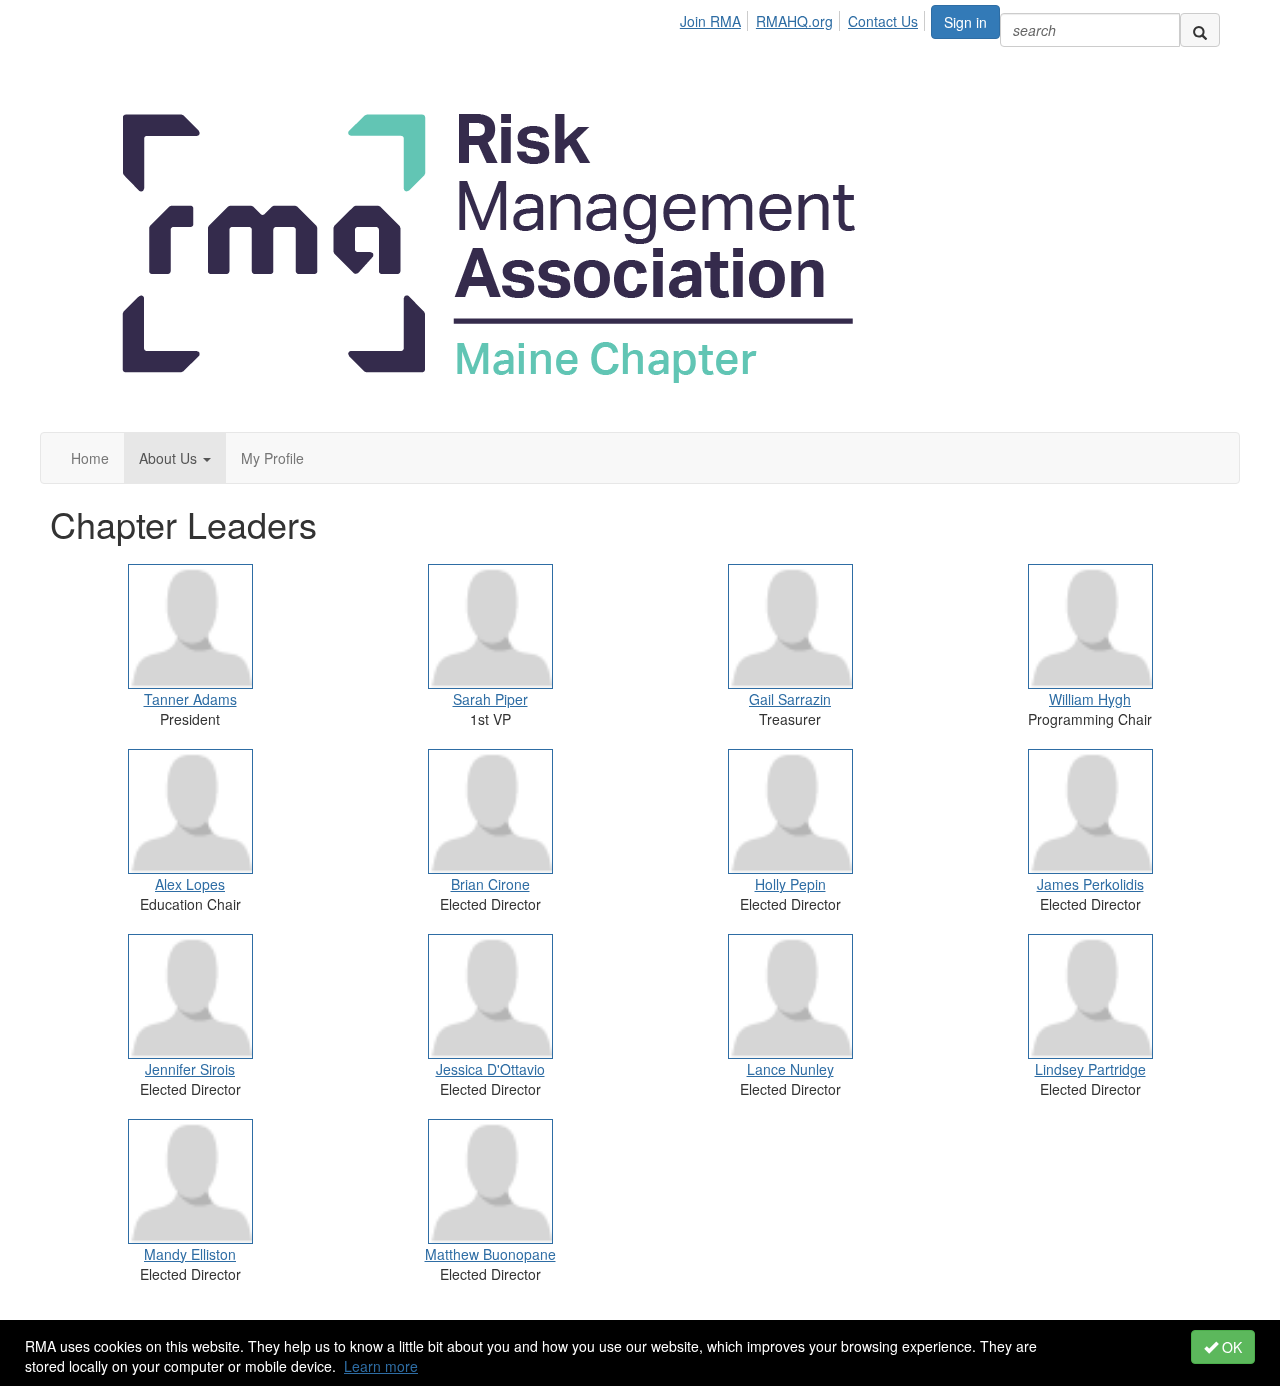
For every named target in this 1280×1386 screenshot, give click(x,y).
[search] (1200, 30)
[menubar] (804, 18)
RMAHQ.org (794, 21)
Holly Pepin (790, 884)
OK (1230, 1347)
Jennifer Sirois (190, 1069)
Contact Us (883, 21)
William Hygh (1090, 699)
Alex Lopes (190, 884)
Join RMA (710, 21)
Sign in (965, 22)
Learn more (381, 1366)
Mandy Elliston (190, 1254)
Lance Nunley (790, 1069)
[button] (175, 458)
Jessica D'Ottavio (490, 1069)
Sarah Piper (490, 699)
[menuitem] (716, 18)
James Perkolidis (1090, 884)
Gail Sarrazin (790, 699)
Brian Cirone (490, 884)
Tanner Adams (190, 699)
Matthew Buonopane (490, 1254)
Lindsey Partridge (1090, 1069)
